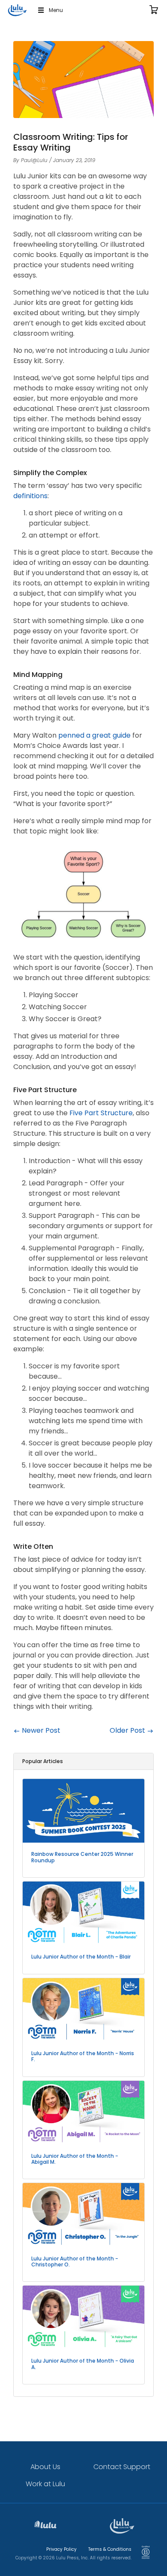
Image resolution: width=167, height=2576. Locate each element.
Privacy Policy (61, 2549)
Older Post (128, 1730)
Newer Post (40, 1730)
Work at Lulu (45, 2484)
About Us (45, 2467)
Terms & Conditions (110, 2549)
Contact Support (122, 2467)
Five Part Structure (101, 1113)
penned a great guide (94, 735)
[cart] (154, 10)
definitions (30, 496)
